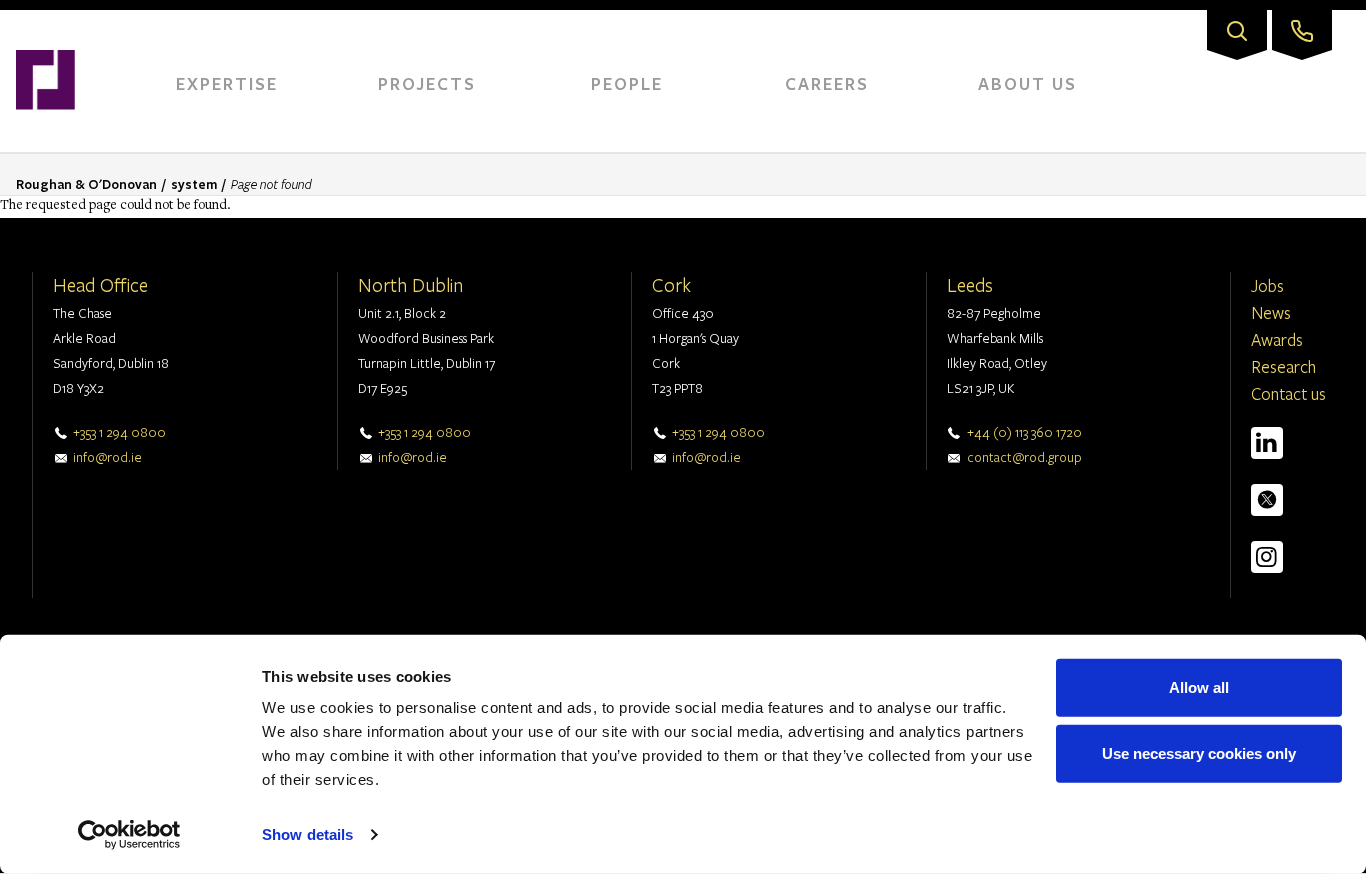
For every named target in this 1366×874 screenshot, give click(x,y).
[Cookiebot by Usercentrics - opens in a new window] (129, 835)
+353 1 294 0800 (119, 432)
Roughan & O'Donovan (86, 184)
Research (1283, 366)
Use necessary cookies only (1199, 752)
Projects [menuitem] (427, 83)
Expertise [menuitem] (227, 83)
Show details (307, 834)
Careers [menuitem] (827, 83)
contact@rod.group (1024, 457)
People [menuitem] (627, 83)
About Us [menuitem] (1027, 83)
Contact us (1288, 393)
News (1271, 312)
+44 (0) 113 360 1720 (1024, 432)
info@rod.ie (107, 457)
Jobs (1267, 285)
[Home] (45, 20)
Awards (1277, 339)
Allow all (1199, 687)
